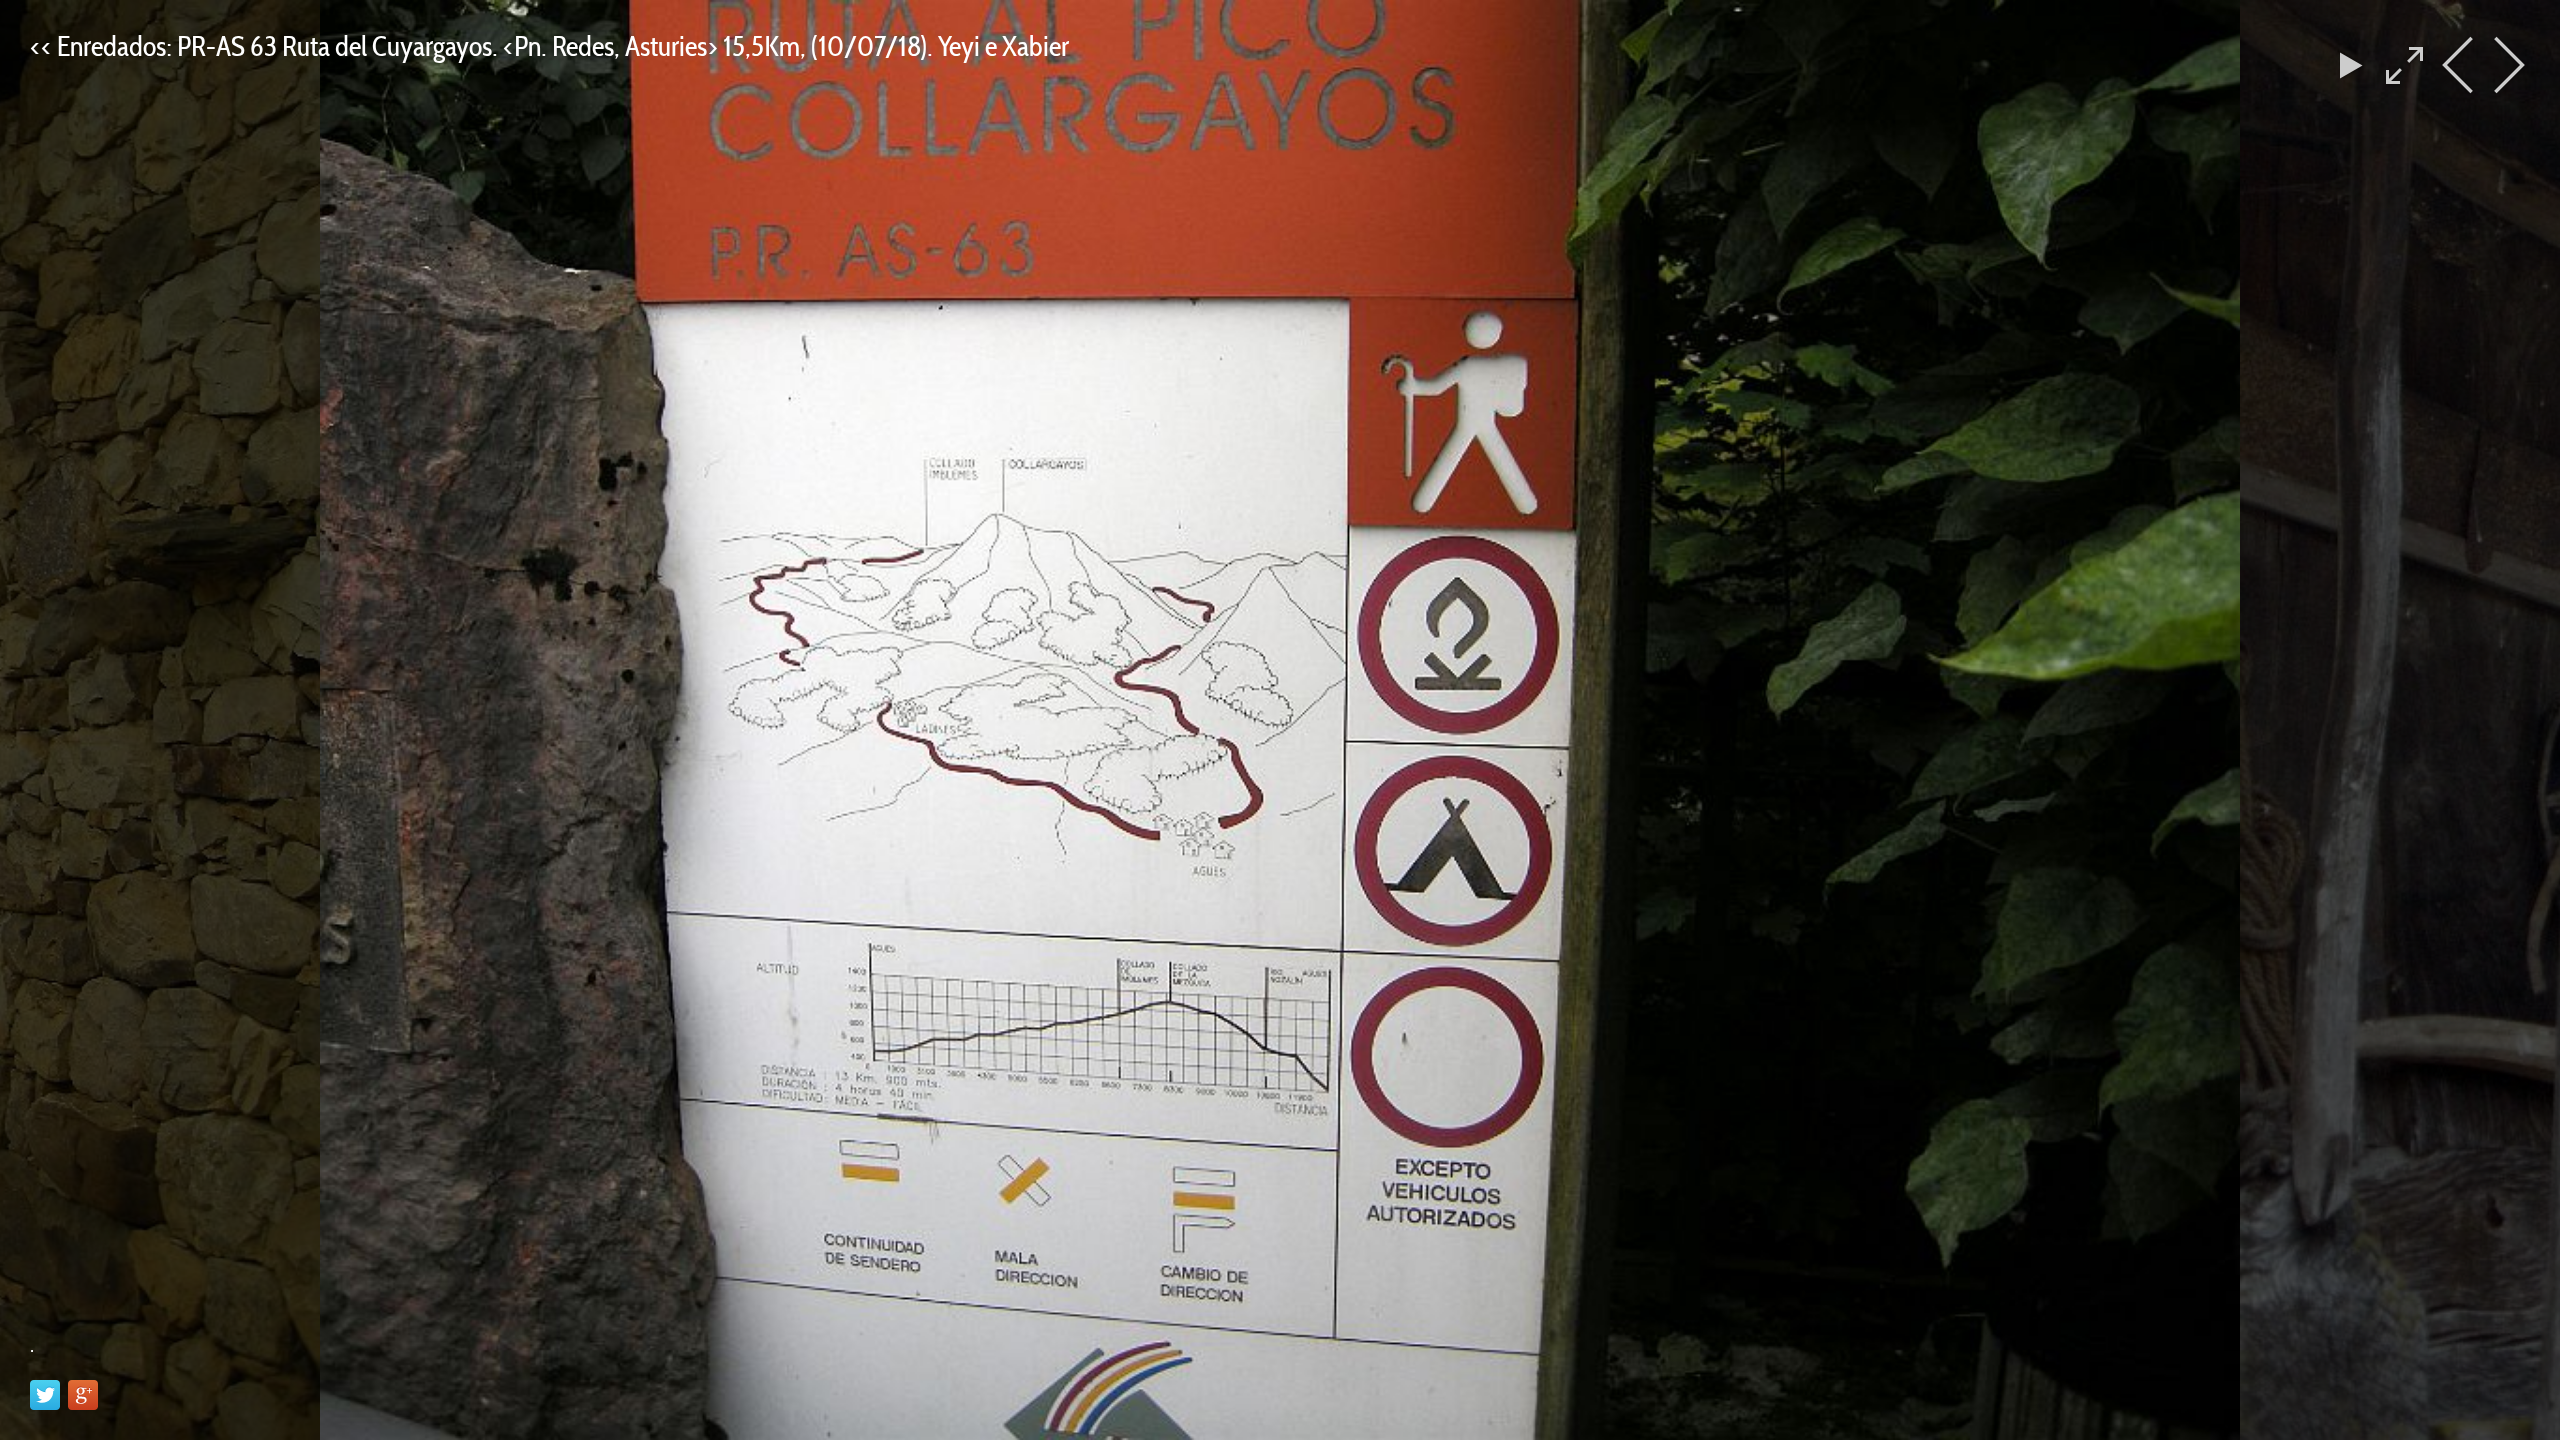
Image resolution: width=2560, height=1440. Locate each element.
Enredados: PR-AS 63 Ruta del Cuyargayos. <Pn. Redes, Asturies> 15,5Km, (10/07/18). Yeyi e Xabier (563, 46)
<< (43, 46)
